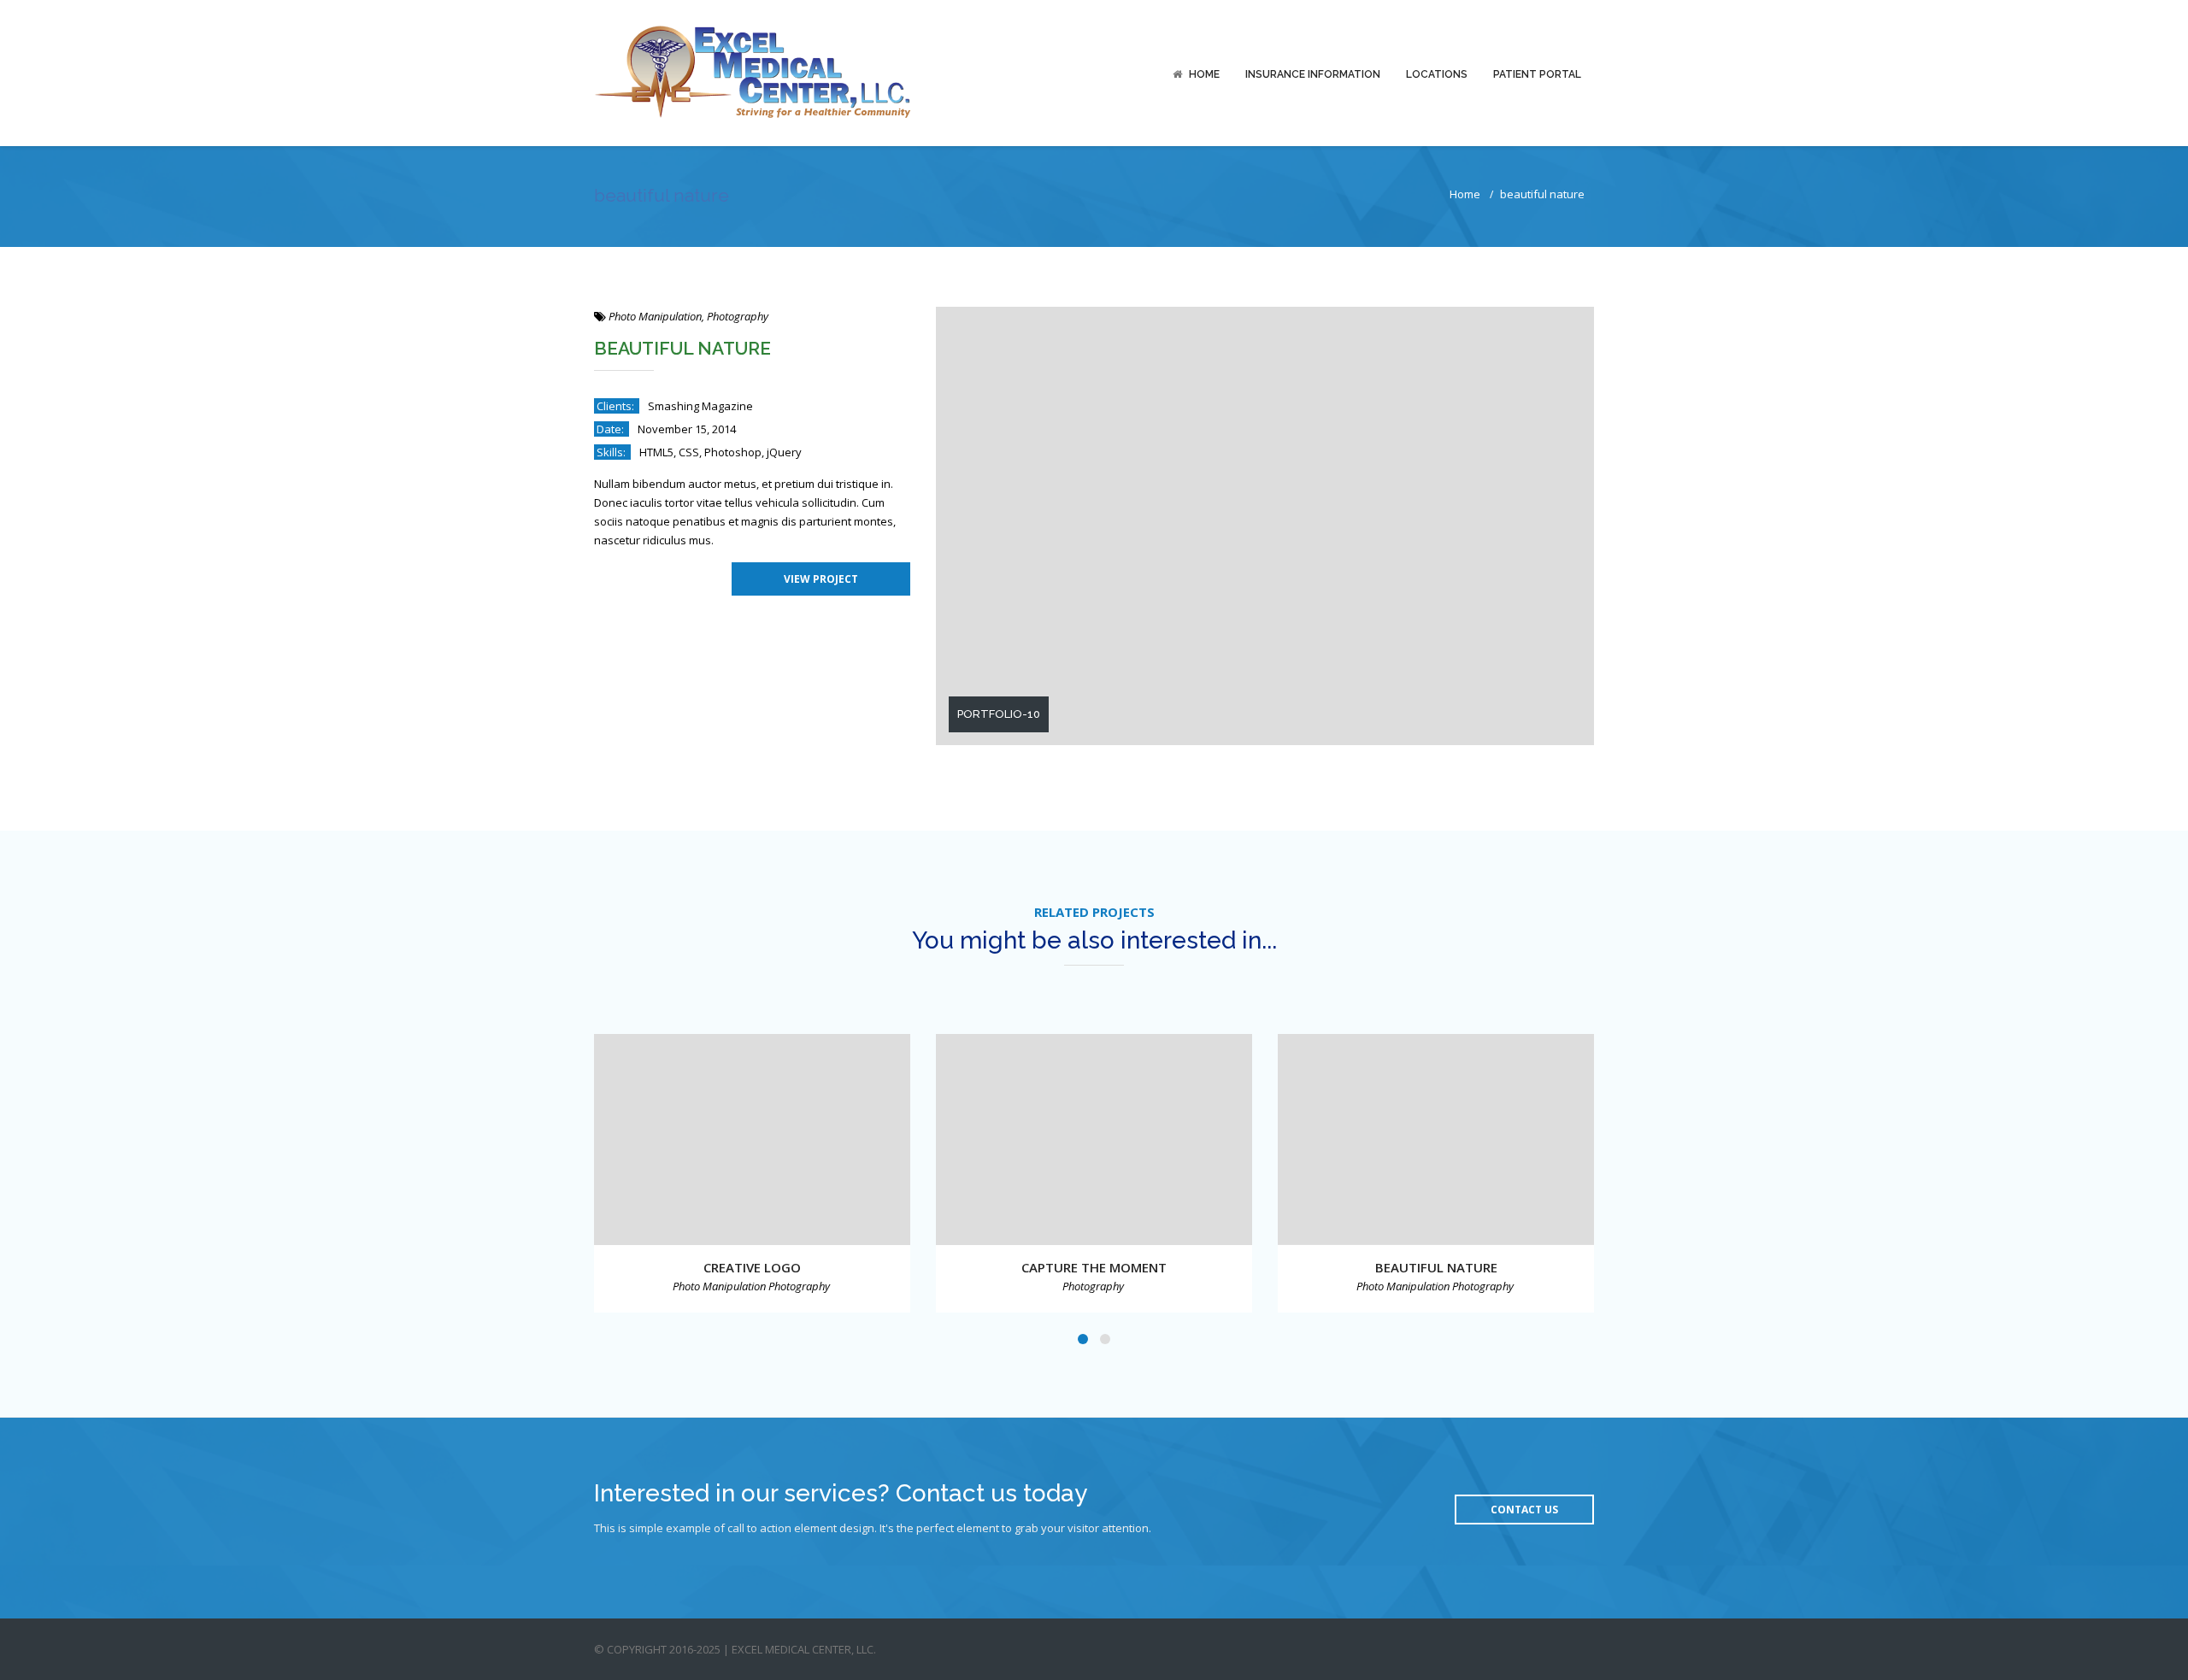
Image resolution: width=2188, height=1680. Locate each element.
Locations (1437, 74)
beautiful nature (1436, 1267)
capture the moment (1094, 1267)
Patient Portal (1537, 74)
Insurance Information (1313, 74)
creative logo (752, 1267)
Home (1204, 74)
